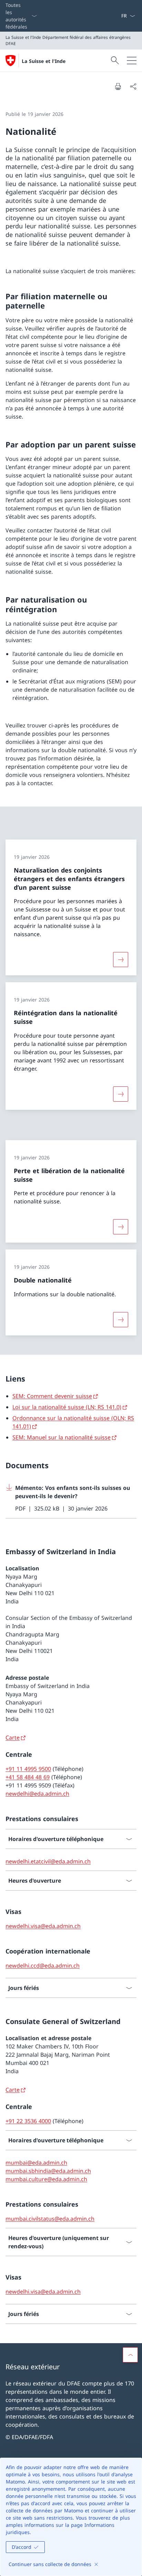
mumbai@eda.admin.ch (36, 2163)
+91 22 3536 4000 (28, 2121)
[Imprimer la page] (118, 86)
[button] (130, 2355)
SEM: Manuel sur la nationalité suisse (62, 1437)
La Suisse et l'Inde (44, 61)
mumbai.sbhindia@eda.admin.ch (48, 2171)
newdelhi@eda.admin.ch (37, 1794)
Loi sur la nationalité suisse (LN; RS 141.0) (67, 1407)
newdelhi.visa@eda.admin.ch (43, 1926)
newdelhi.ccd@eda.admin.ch (43, 1966)
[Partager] (133, 86)
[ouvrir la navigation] (132, 61)
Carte (13, 1738)
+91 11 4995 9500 (28, 1769)
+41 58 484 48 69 (28, 1777)
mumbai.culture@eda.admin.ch (46, 2179)
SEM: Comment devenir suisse (52, 1396)
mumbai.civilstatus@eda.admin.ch (50, 2219)
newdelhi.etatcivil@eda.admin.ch (48, 1861)
